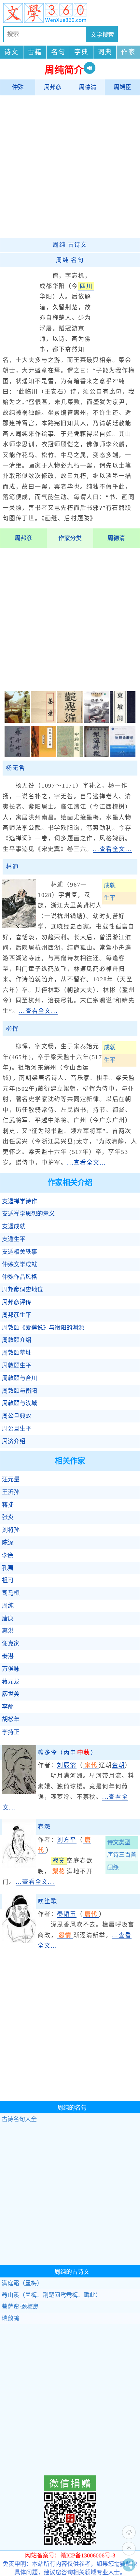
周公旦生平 (17, 1429)
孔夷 (8, 1568)
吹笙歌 (47, 1901)
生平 (110, 898)
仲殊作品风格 (20, 1277)
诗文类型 (119, 1842)
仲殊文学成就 (20, 1265)
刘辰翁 (67, 1765)
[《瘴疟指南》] (17, 755)
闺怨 (113, 1868)
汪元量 (11, 1479)
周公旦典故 (17, 1416)
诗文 (11, 52)
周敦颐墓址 (17, 1353)
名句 (58, 52)
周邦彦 (53, 87)
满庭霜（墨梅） (22, 2283)
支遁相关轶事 (20, 1252)
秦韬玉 (67, 1914)
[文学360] (70, 13)
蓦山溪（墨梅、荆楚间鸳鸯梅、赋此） (51, 2295)
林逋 (12, 867)
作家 (128, 52)
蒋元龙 (11, 1682)
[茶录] (43, 721)
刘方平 (67, 1840)
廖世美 (11, 1694)
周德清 (88, 87)
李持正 (11, 1732)
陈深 (8, 1543)
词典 (105, 52)
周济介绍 (14, 1441)
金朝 (119, 1765)
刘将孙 (11, 1530)
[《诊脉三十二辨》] (43, 755)
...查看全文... (112, 849)
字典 (81, 52)
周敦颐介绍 (17, 1340)
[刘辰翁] (19, 1792)
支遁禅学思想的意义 (28, 1214)
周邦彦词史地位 (22, 1290)
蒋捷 (8, 1505)
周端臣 (122, 87)
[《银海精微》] (97, 755)
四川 (86, 286)
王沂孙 (11, 1492)
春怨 (44, 1827)
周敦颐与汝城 (20, 1403)
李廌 (8, 1555)
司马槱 (11, 1593)
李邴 (8, 1707)
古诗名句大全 (19, 2119)
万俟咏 (11, 1669)
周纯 (8, 1606)
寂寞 (59, 1861)
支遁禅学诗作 (20, 1201)
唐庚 (8, 1618)
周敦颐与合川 (20, 1378)
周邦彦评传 (17, 1302)
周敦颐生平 (17, 1365)
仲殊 (18, 87)
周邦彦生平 (17, 1315)
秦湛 (8, 1656)
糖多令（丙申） (67, 1753)
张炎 (8, 1517)
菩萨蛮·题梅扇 (20, 2307)
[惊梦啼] (97, 721)
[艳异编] (70, 721)
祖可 (8, 1580)
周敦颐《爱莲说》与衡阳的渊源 (43, 1328)
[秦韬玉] (19, 1941)
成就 (110, 886)
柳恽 (12, 1029)
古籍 (35, 52)
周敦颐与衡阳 (20, 1391)
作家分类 (70, 538)
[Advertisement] (70, 166)
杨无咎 (15, 768)
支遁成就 (14, 1226)
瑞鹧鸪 (10, 2318)
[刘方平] (19, 1866)
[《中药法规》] (70, 755)
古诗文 (70, 245)
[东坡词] (123, 721)
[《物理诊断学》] (123, 755)
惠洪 (8, 1631)
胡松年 (11, 1719)
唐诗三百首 (122, 1855)
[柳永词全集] (17, 721)
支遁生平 (14, 1239)
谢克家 (11, 1644)
